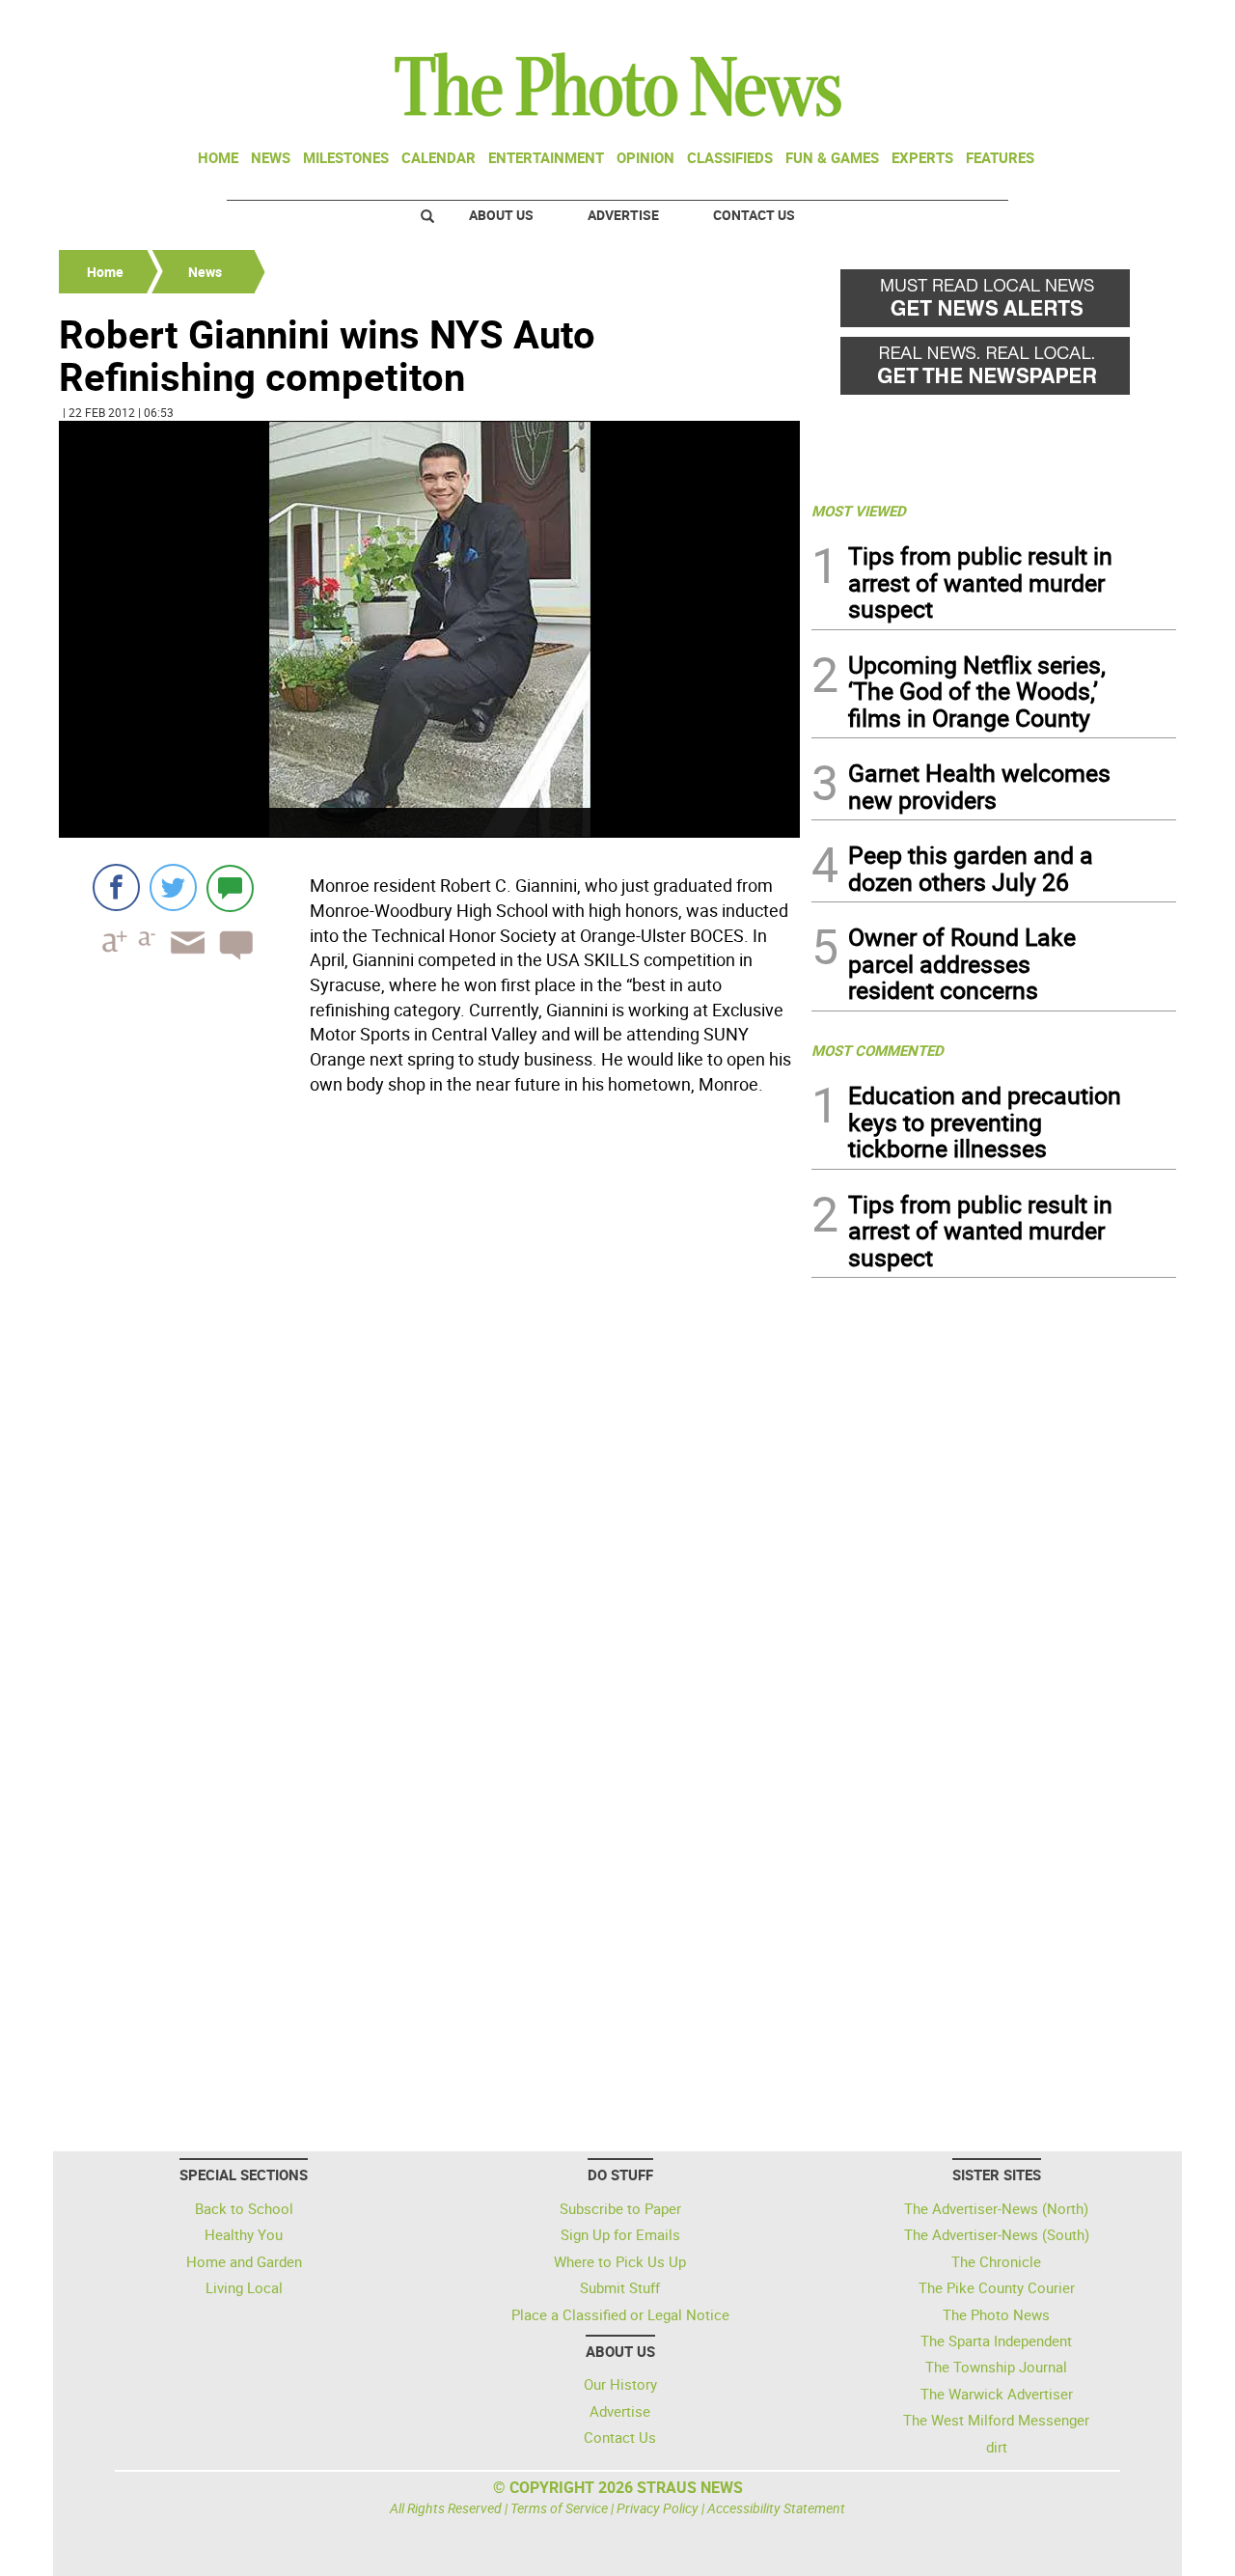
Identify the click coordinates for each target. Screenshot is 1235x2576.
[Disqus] (429, 1367)
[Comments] (230, 887)
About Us (501, 215)
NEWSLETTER (1021, 22)
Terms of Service (559, 2508)
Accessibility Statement (776, 2508)
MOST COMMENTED (878, 1050)
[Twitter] (173, 887)
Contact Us (754, 215)
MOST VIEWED (859, 511)
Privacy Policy (658, 2508)
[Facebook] (116, 887)
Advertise (623, 215)
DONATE (1129, 22)
